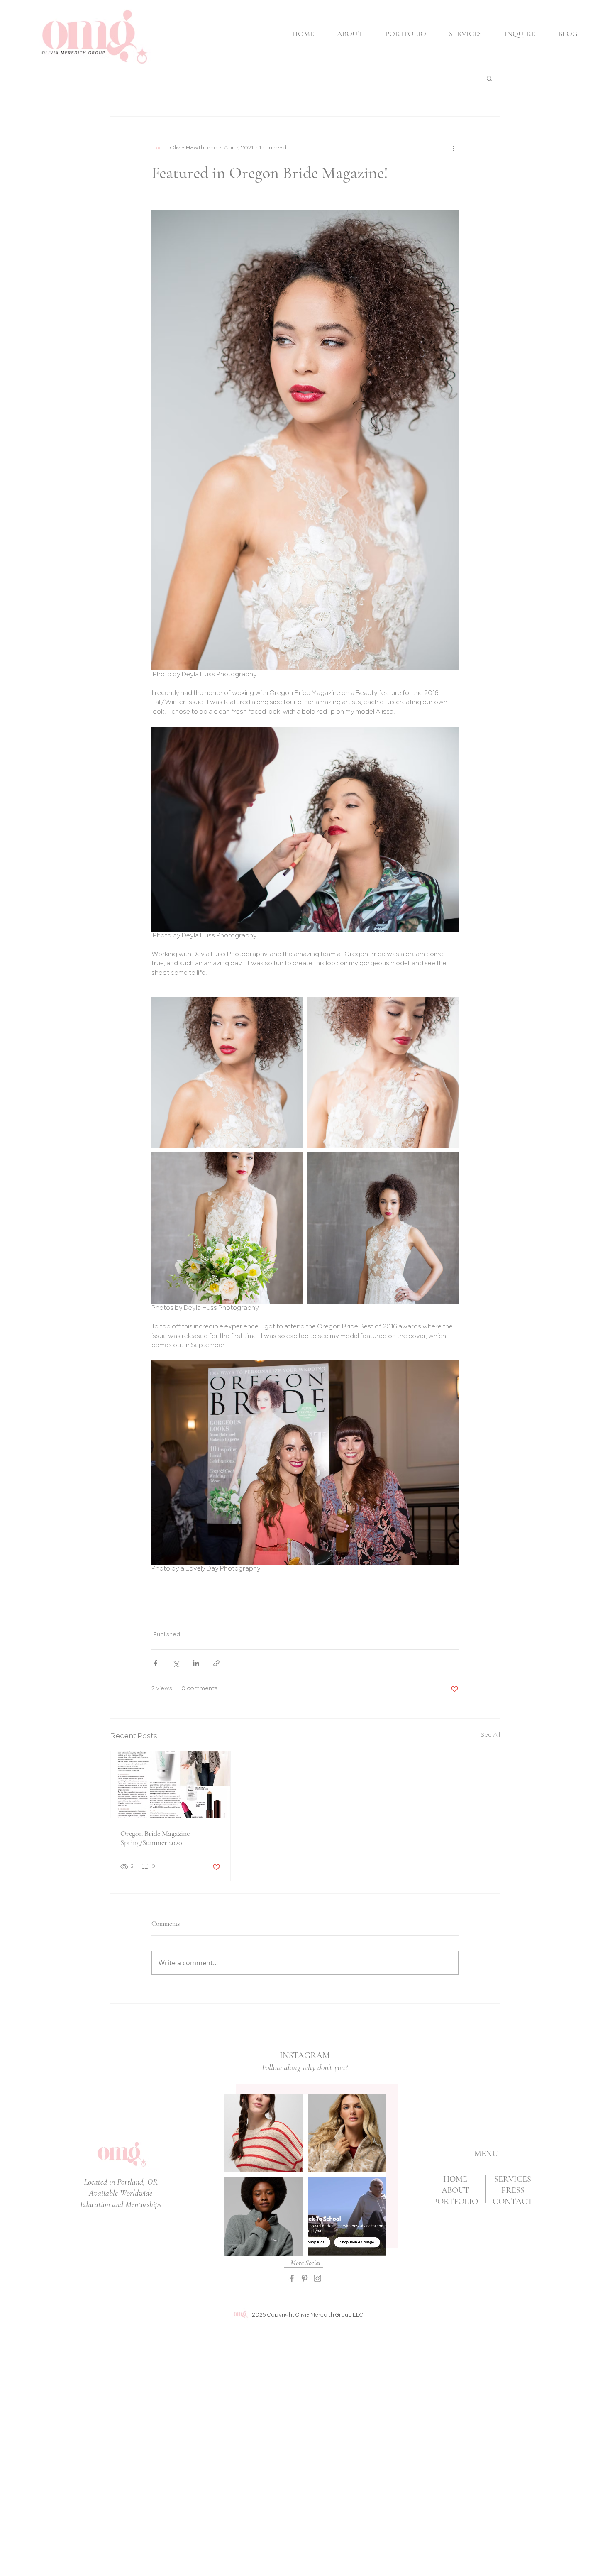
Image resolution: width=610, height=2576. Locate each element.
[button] (489, 78)
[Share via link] (216, 1663)
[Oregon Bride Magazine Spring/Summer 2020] (170, 1785)
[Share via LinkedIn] (196, 1663)
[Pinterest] (305, 2278)
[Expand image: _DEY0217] (383, 1073)
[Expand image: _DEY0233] (383, 1228)
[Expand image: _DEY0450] (227, 1228)
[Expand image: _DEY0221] (227, 1073)
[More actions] (454, 148)
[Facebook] (292, 2278)
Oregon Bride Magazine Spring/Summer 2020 (155, 1838)
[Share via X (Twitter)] (176, 1663)
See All (490, 1735)
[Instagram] (317, 2278)
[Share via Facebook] (155, 1663)
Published (167, 1635)
